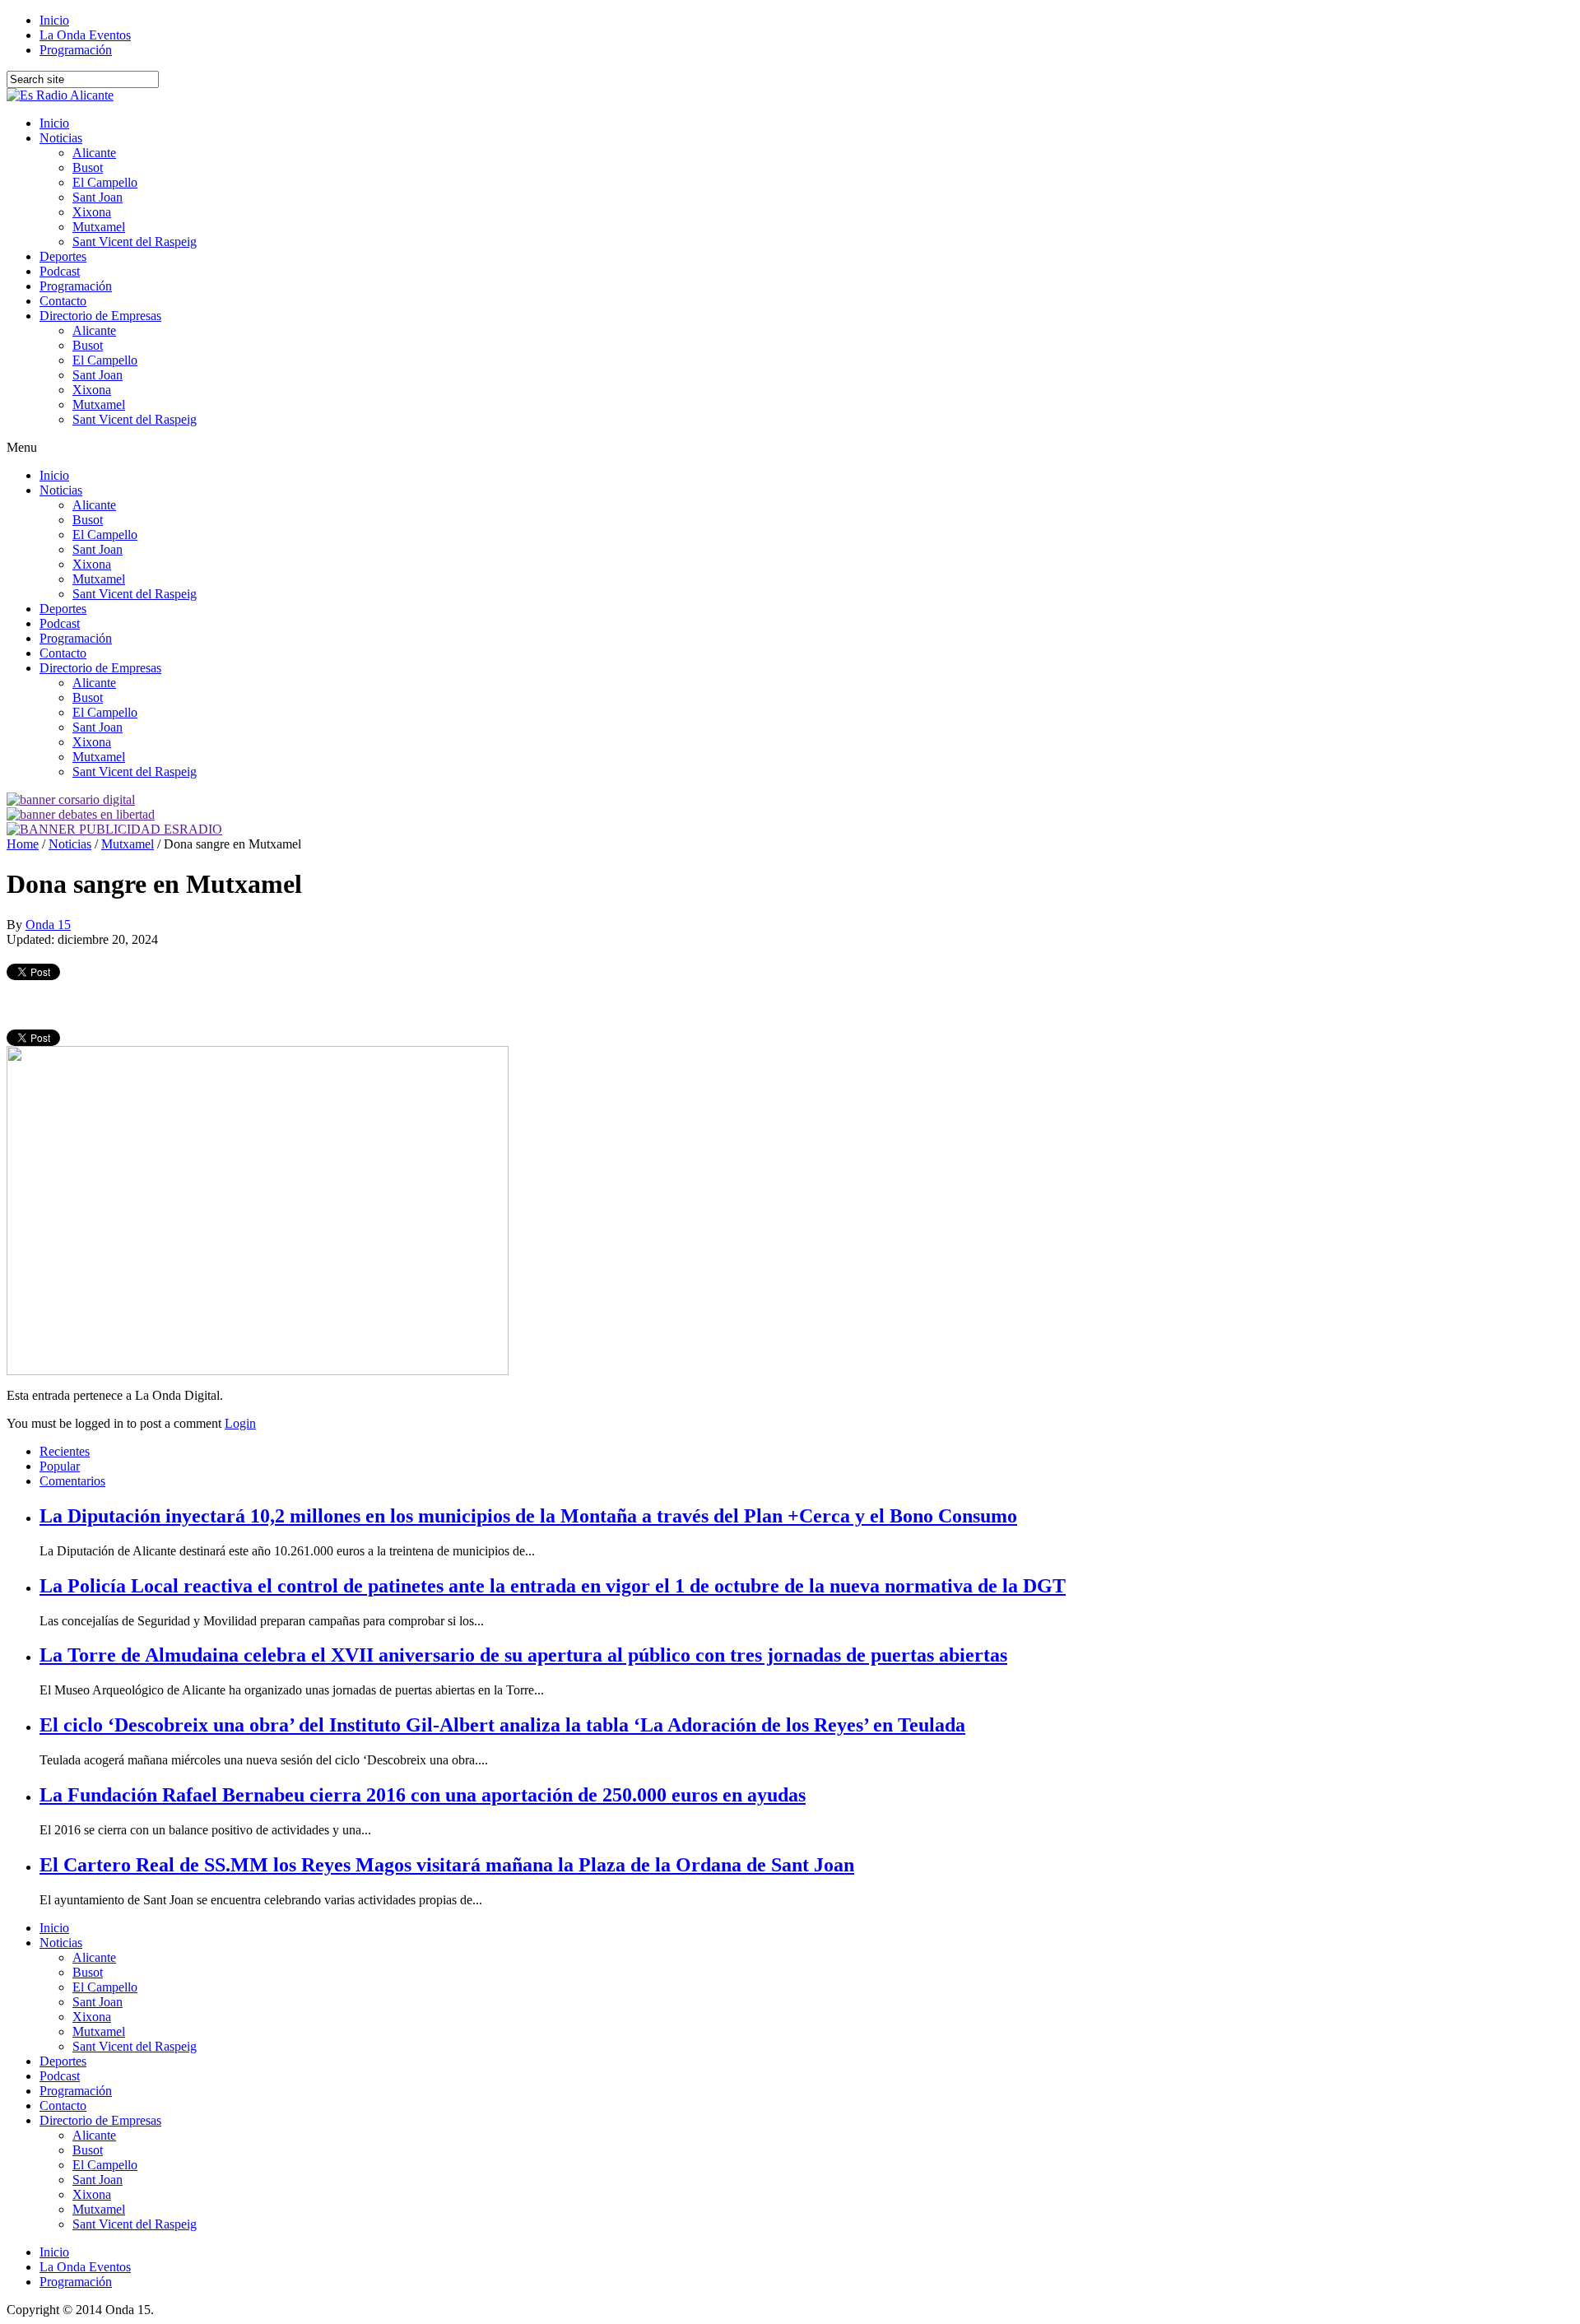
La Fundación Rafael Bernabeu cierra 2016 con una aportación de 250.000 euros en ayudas (423, 1795)
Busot (88, 167)
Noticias (61, 138)
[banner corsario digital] (71, 799)
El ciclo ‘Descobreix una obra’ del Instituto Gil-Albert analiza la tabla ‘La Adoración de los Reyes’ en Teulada (502, 1725)
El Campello (105, 182)
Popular (60, 1466)
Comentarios (72, 1481)
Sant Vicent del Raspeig (135, 242)
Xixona (92, 212)
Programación (76, 50)
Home (23, 844)
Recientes (65, 1451)
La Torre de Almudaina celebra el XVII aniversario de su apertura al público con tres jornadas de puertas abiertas (523, 1655)
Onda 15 (48, 925)
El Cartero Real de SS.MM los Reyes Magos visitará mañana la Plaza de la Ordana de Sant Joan (447, 1865)
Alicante (94, 153)
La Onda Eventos (85, 35)
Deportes (63, 256)
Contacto (63, 301)
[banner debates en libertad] (81, 814)
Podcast (60, 271)
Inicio (54, 20)
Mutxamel (99, 227)
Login (240, 1423)
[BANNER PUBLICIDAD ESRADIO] (114, 829)
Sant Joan (98, 197)
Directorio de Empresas (100, 316)
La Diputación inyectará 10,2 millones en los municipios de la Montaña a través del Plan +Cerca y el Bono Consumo (528, 1516)
